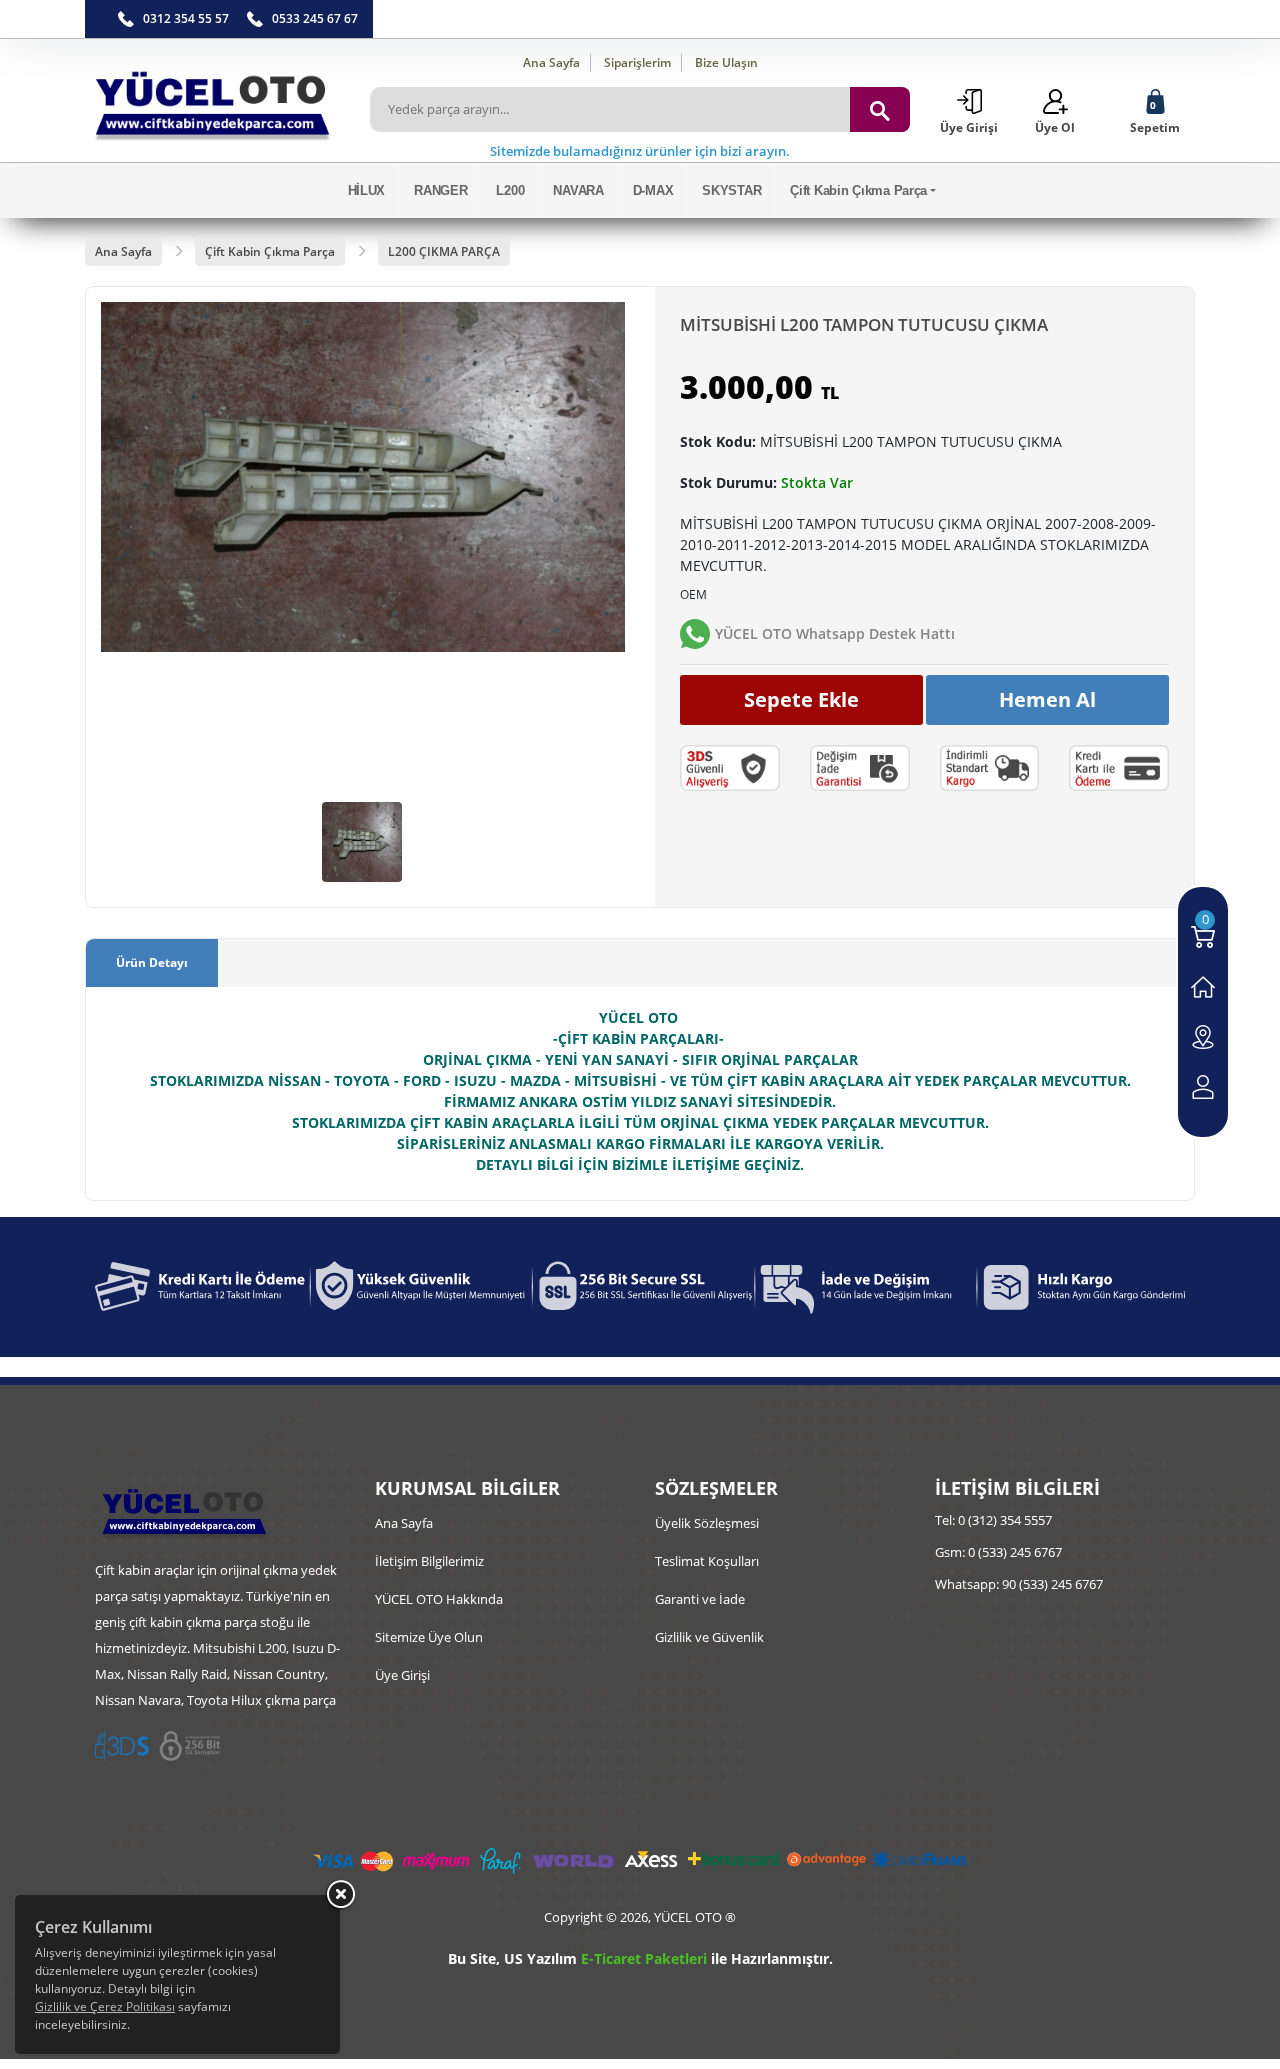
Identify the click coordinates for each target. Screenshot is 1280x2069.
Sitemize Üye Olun (429, 1637)
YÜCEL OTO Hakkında (439, 1599)
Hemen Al (1047, 699)
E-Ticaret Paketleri (644, 1958)
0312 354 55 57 (186, 18)
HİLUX (367, 190)
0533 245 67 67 (315, 18)
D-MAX (653, 190)
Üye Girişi (402, 1675)
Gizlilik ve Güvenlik (709, 1637)
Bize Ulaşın (726, 62)
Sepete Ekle (801, 699)
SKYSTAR (731, 190)
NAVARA (578, 190)
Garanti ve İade (700, 1599)
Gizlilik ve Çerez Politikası (105, 2006)
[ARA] (880, 109)
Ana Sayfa (551, 62)
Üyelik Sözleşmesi (707, 1523)
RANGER (440, 190)
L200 (510, 190)
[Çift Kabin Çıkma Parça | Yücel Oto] (212, 100)
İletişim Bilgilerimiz (429, 1561)
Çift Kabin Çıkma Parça (858, 190)
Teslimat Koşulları (707, 1561)
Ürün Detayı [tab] (152, 962)
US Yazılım (540, 1958)
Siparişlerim (637, 62)
